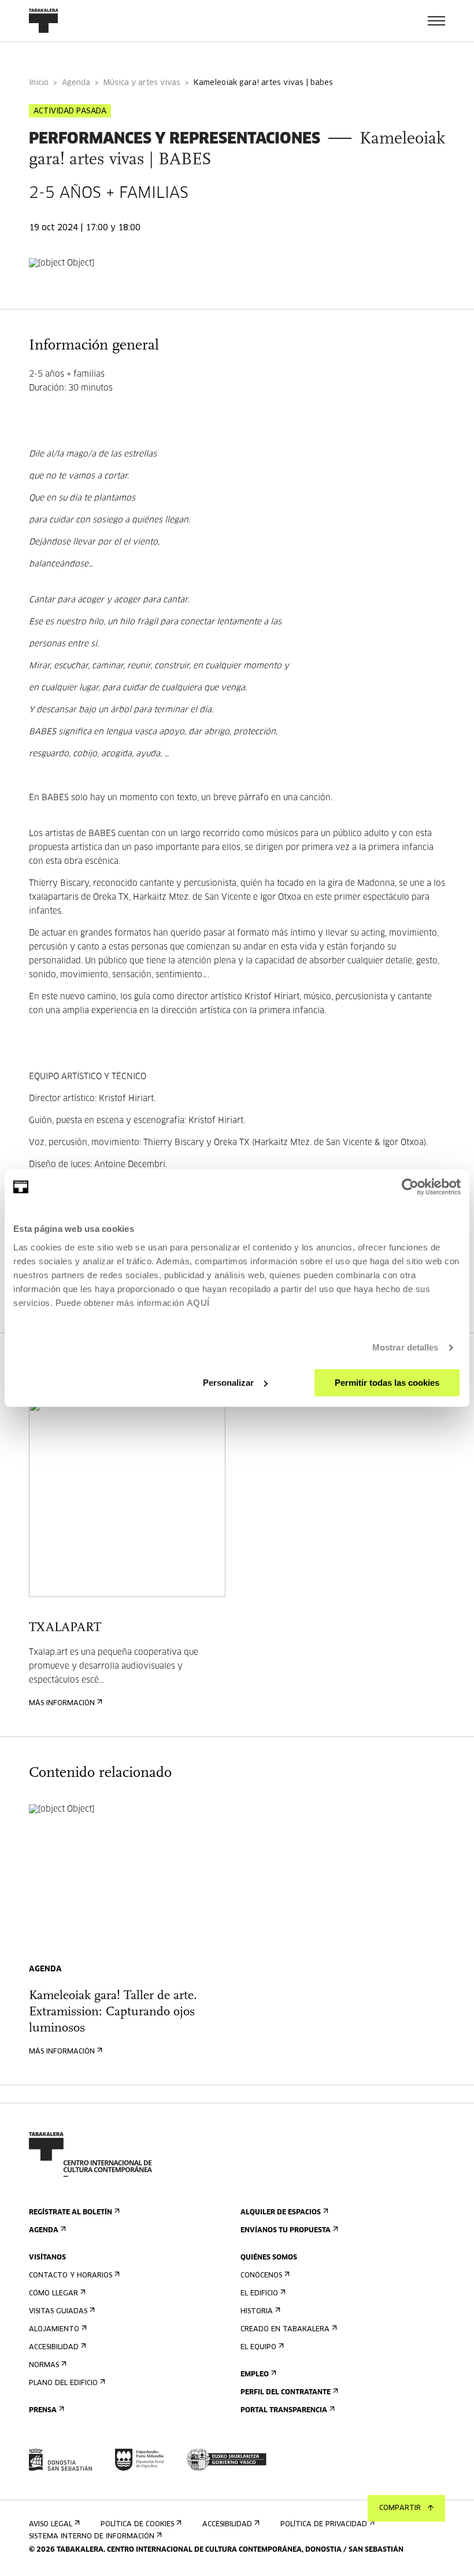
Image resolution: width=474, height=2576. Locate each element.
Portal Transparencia (284, 2411)
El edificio (259, 2294)
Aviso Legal (51, 2525)
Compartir (400, 2508)
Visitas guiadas (58, 2312)
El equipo (258, 2347)
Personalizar (228, 1383)
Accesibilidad (54, 2347)
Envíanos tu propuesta (286, 2231)
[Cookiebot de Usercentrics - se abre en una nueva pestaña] (410, 1187)
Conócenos (261, 2276)
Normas (44, 2365)
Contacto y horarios (71, 2276)
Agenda (76, 83)
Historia (257, 2312)
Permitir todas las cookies (387, 1383)
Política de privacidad (324, 2525)
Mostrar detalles (406, 1347)
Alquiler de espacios (281, 2213)
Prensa (43, 2411)
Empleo (255, 2375)
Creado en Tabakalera (285, 2330)
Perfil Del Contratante (286, 2393)
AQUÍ (198, 1303)
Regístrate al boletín (71, 2213)
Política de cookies (137, 2525)
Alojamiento (54, 2330)
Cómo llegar (53, 2294)
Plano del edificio (63, 2383)
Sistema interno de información (92, 2537)
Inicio (39, 83)
